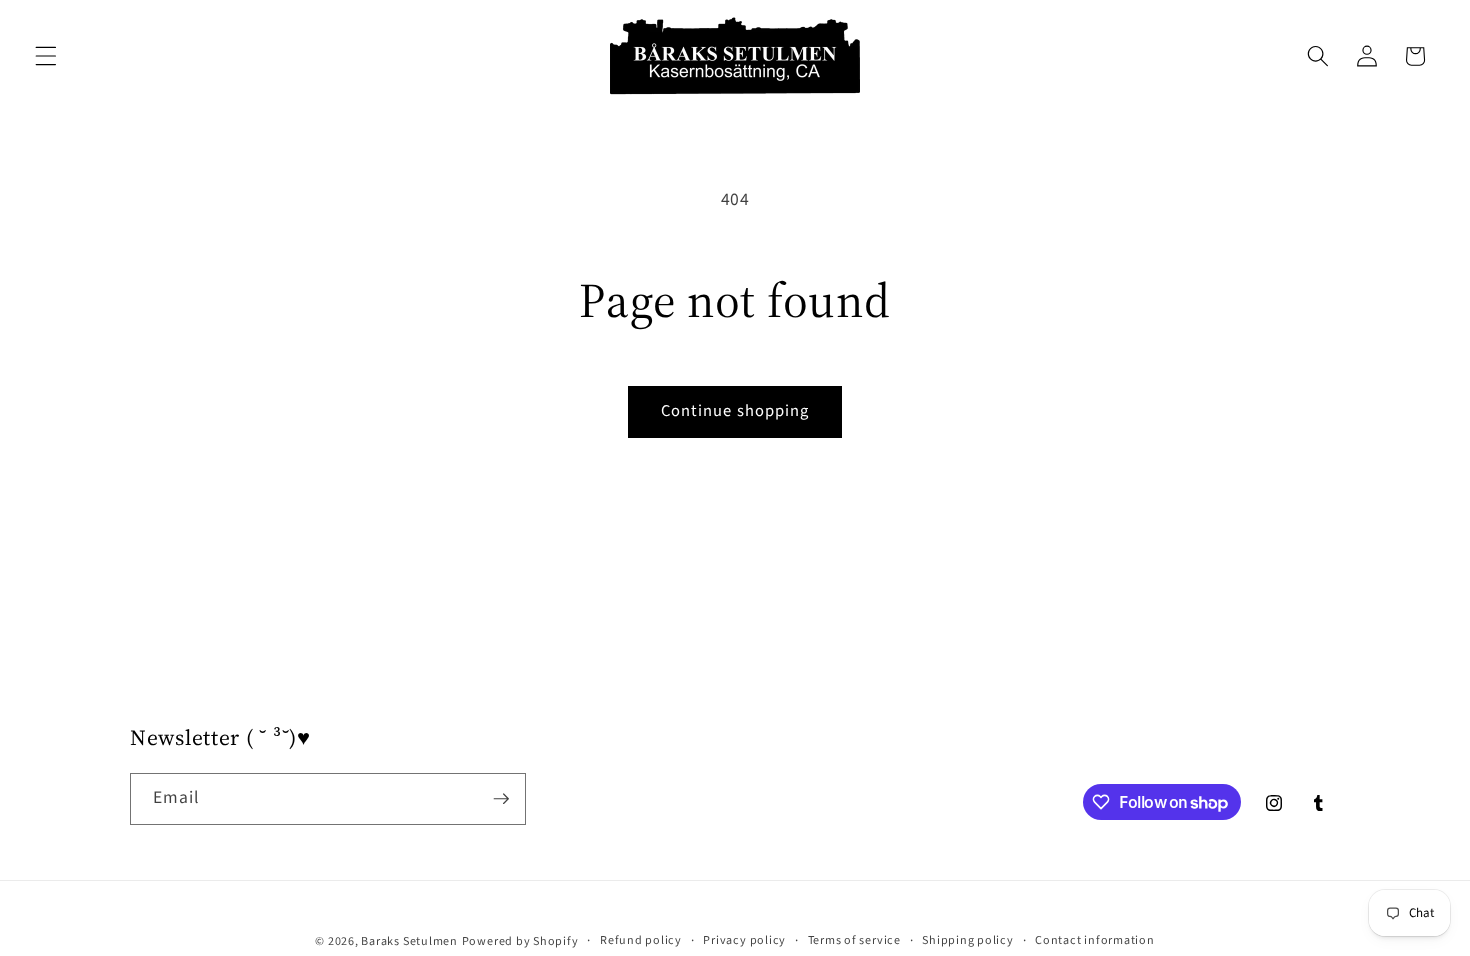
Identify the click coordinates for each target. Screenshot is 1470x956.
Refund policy (641, 940)
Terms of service (854, 940)
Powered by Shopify (520, 941)
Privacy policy (744, 940)
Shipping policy (968, 940)
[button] (46, 56)
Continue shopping (735, 411)
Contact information (1095, 940)
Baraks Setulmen (409, 941)
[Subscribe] (501, 799)
